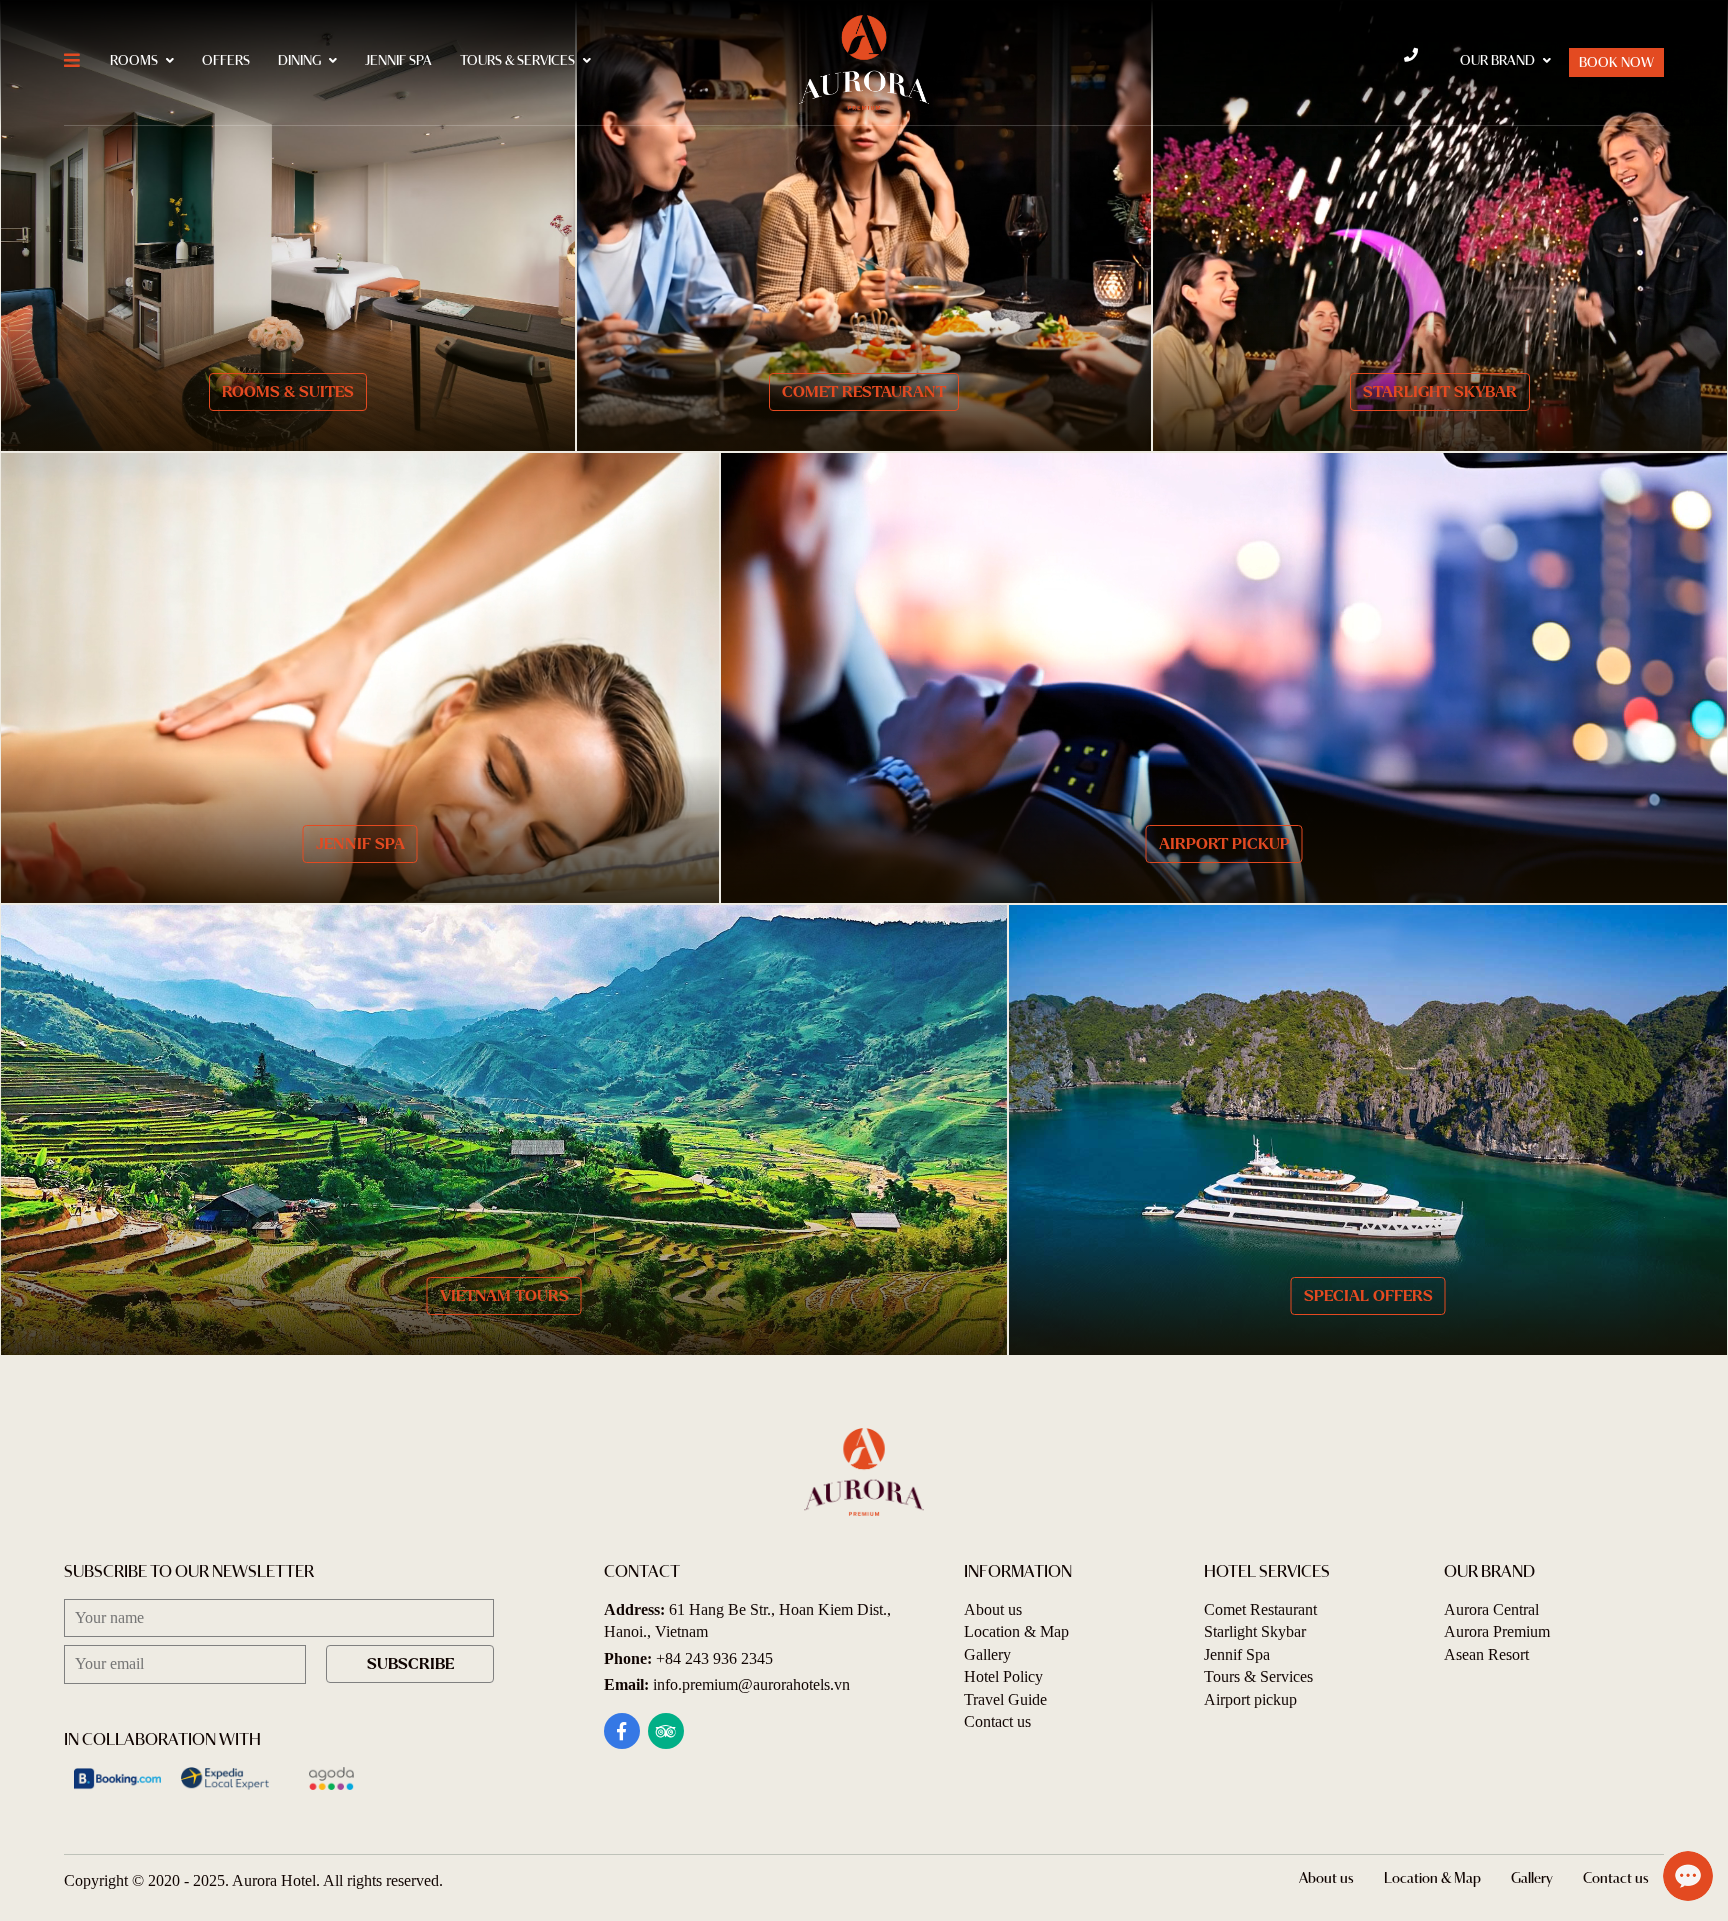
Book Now (1616, 63)
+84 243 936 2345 (714, 1658)
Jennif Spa (398, 61)
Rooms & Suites (288, 391)
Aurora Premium (1497, 1631)
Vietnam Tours (504, 1295)
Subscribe (410, 1663)
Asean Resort (1486, 1654)
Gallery (987, 1654)
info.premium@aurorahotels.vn (751, 1684)
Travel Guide (1005, 1699)
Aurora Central (1491, 1609)
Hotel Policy (1003, 1676)
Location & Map (1016, 1631)
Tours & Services (517, 61)
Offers (226, 61)
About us (993, 1609)
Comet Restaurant (864, 391)
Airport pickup (1224, 843)
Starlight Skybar (1440, 391)
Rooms (134, 61)
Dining (299, 61)
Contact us (997, 1721)
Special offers (1368, 1295)
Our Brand (1497, 61)
